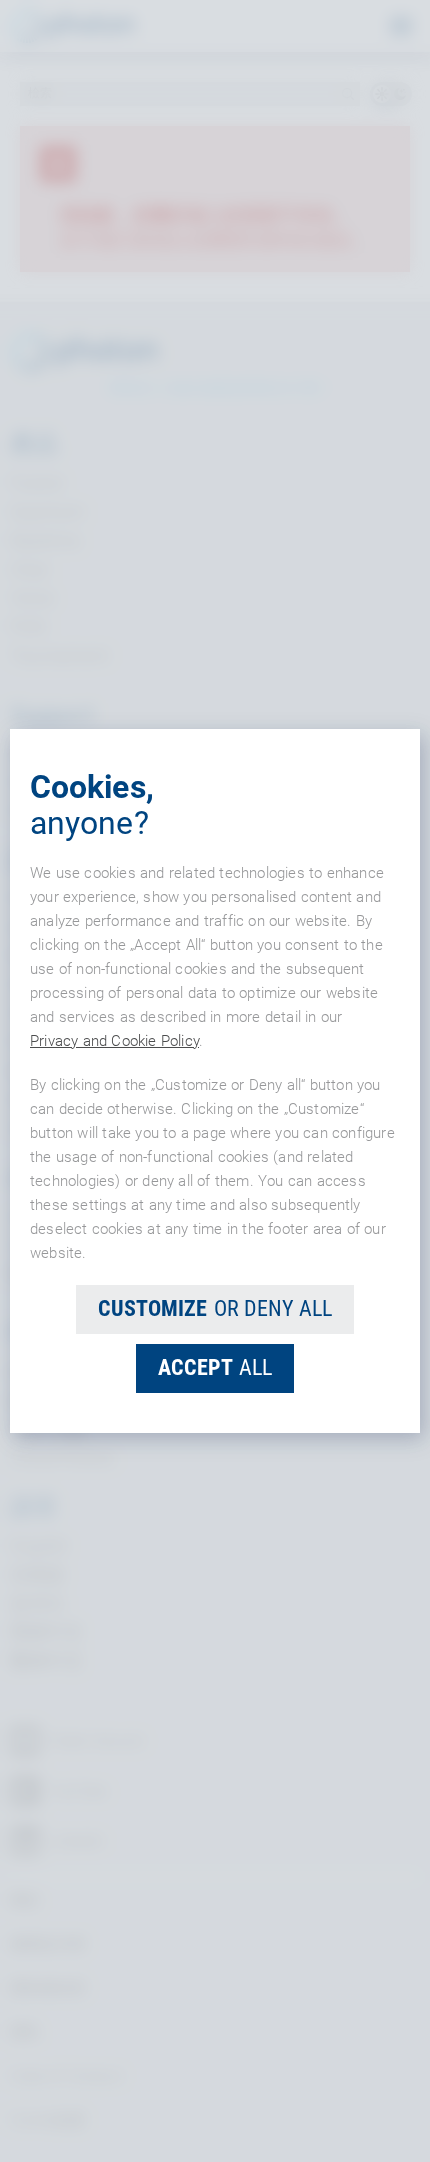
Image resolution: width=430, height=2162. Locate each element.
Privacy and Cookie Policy (114, 1041)
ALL (215, 1367)
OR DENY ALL (214, 1308)
